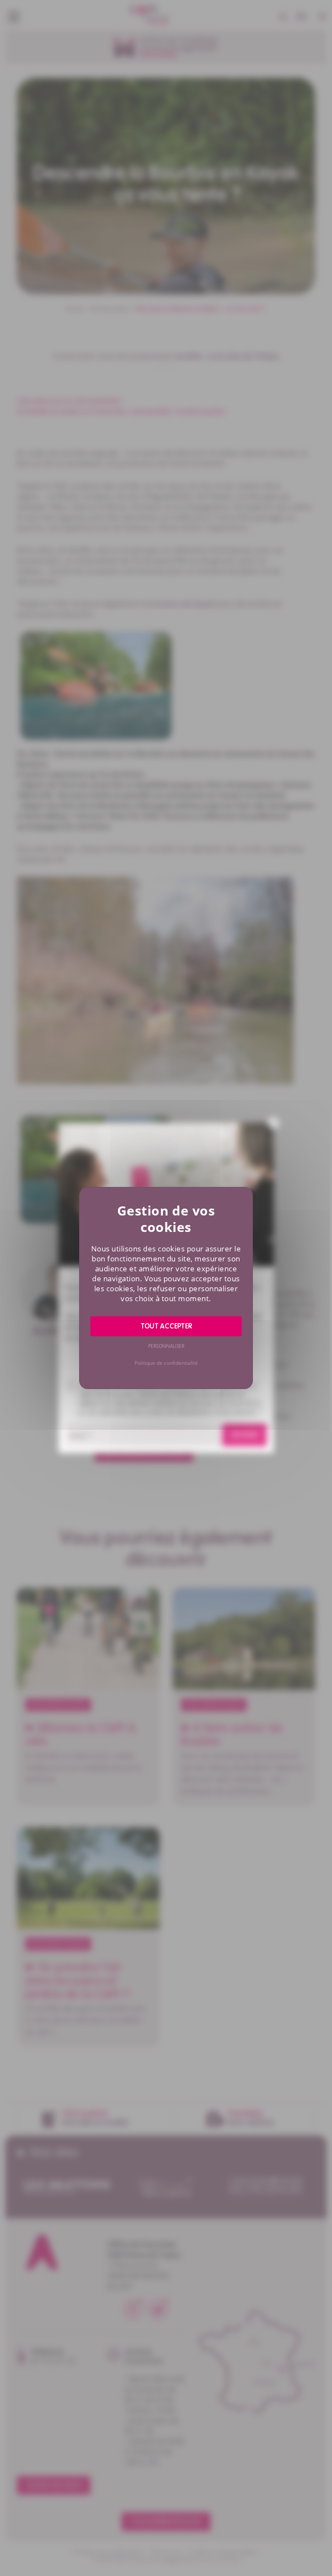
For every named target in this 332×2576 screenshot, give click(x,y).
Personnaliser (166, 1346)
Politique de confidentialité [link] (166, 1363)
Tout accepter (166, 1326)
